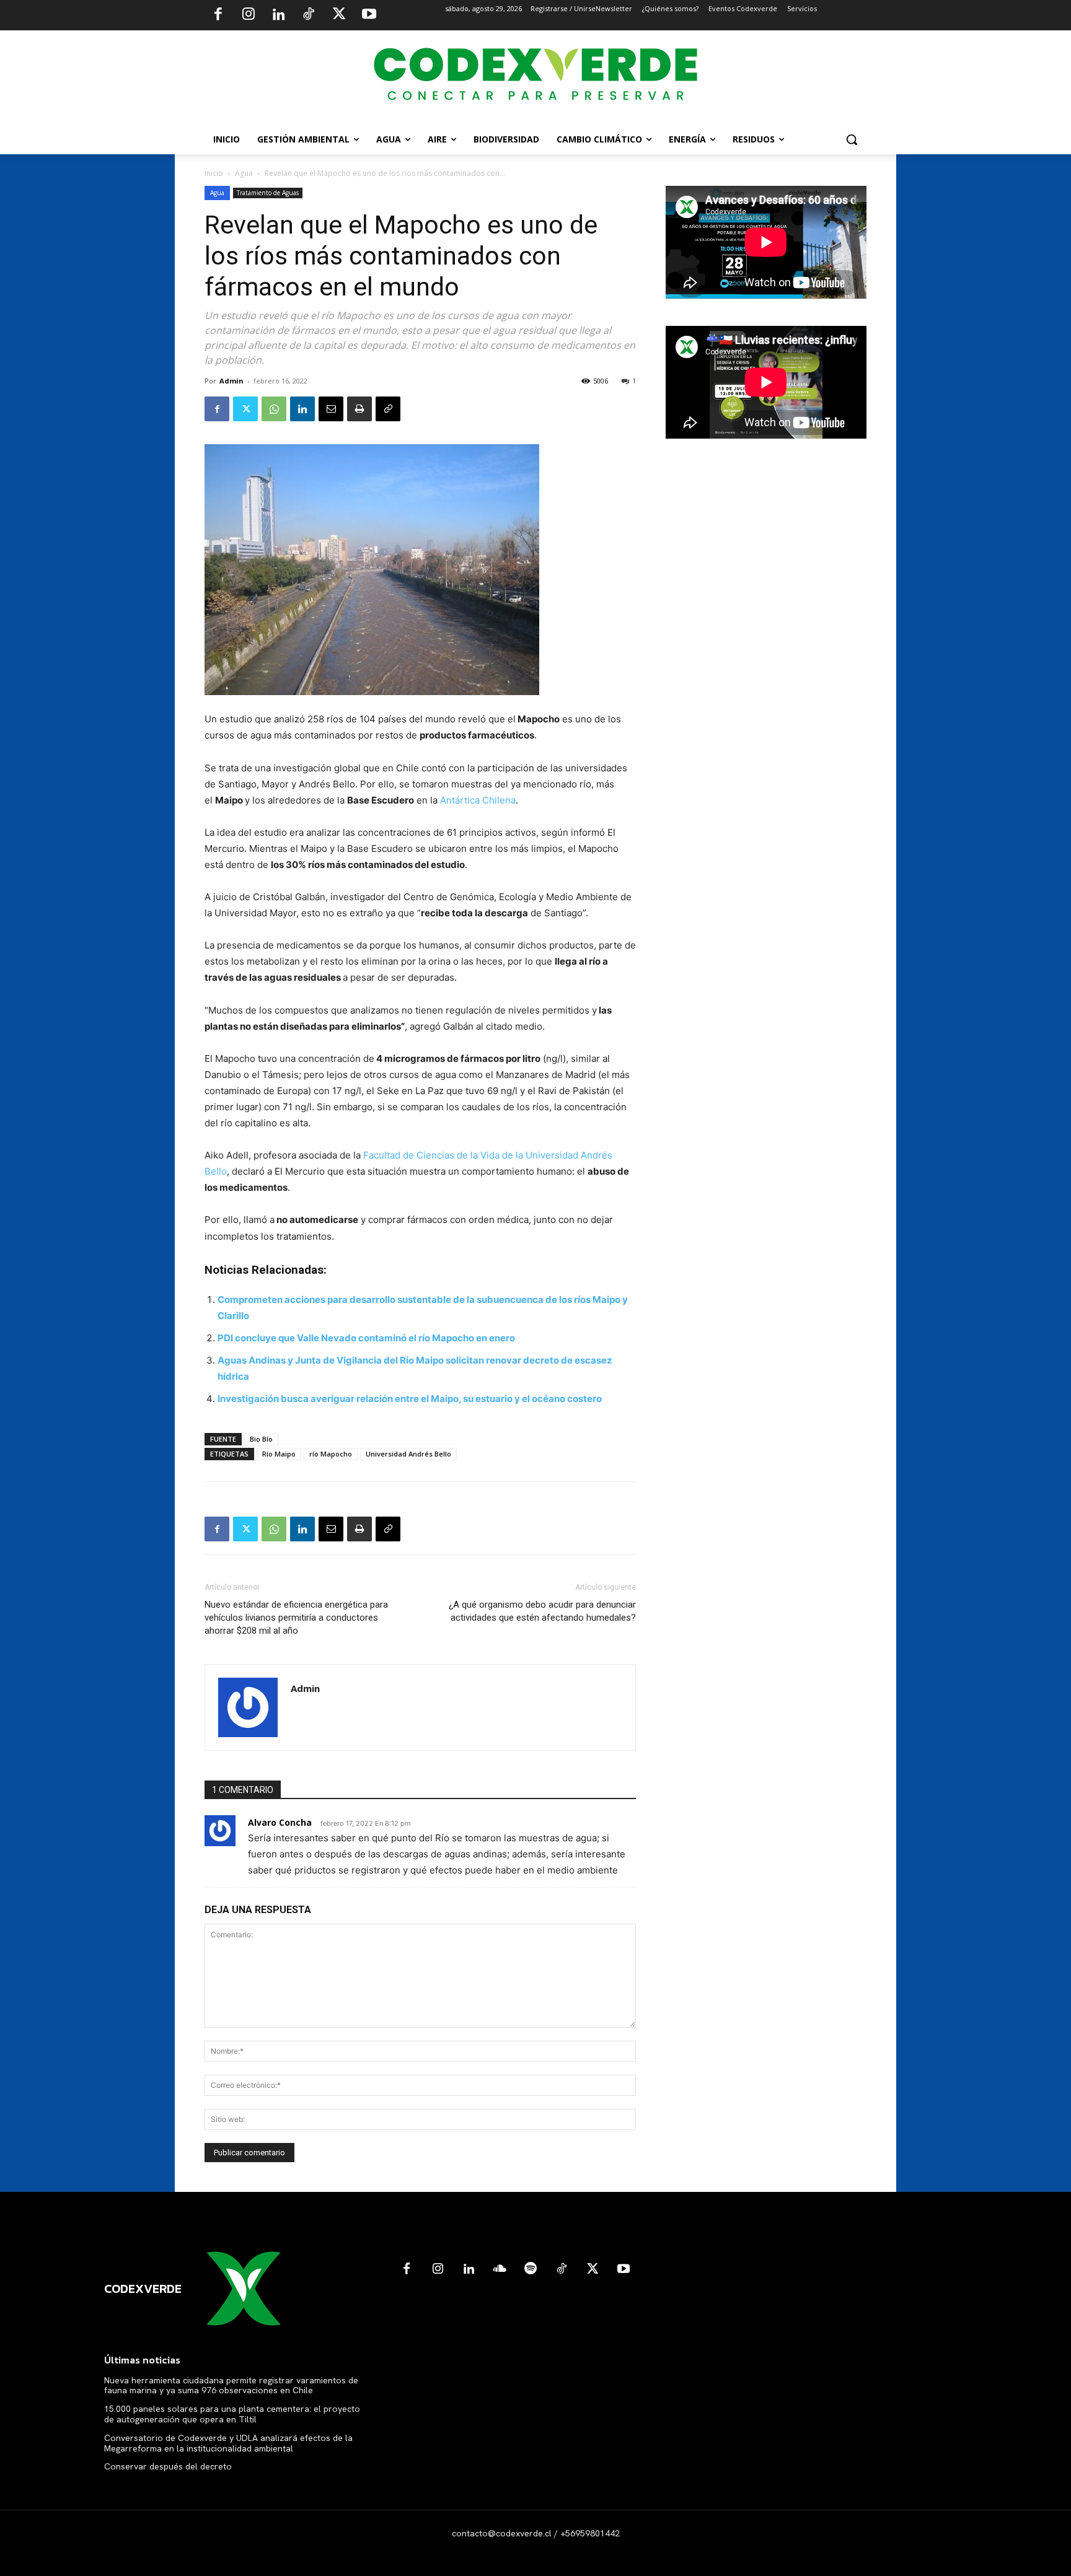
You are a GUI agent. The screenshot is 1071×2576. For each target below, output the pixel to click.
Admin (231, 381)
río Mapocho (331, 1454)
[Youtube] (369, 15)
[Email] (331, 409)
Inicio (214, 173)
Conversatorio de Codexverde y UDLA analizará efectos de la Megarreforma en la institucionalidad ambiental (228, 2443)
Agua (244, 173)
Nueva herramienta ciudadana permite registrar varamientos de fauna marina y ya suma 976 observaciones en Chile (231, 2385)
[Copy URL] (388, 409)
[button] (852, 139)
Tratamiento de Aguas (268, 193)
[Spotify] (531, 2269)
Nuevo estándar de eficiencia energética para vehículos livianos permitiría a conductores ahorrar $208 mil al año (296, 1618)
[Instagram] (249, 15)
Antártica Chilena (478, 800)
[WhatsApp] (274, 409)
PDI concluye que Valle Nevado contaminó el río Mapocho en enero (366, 1338)
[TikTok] (309, 15)
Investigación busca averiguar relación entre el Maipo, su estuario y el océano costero (410, 1399)
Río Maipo (279, 1454)
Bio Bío (261, 1439)
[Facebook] (218, 15)
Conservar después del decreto (168, 2466)
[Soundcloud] (500, 2269)
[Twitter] (339, 15)
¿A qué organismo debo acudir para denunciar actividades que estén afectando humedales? (542, 1611)
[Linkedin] (278, 15)
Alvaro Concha (280, 1822)
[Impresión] (359, 409)
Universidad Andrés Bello (408, 1454)
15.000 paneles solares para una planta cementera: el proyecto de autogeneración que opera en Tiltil (232, 2414)
